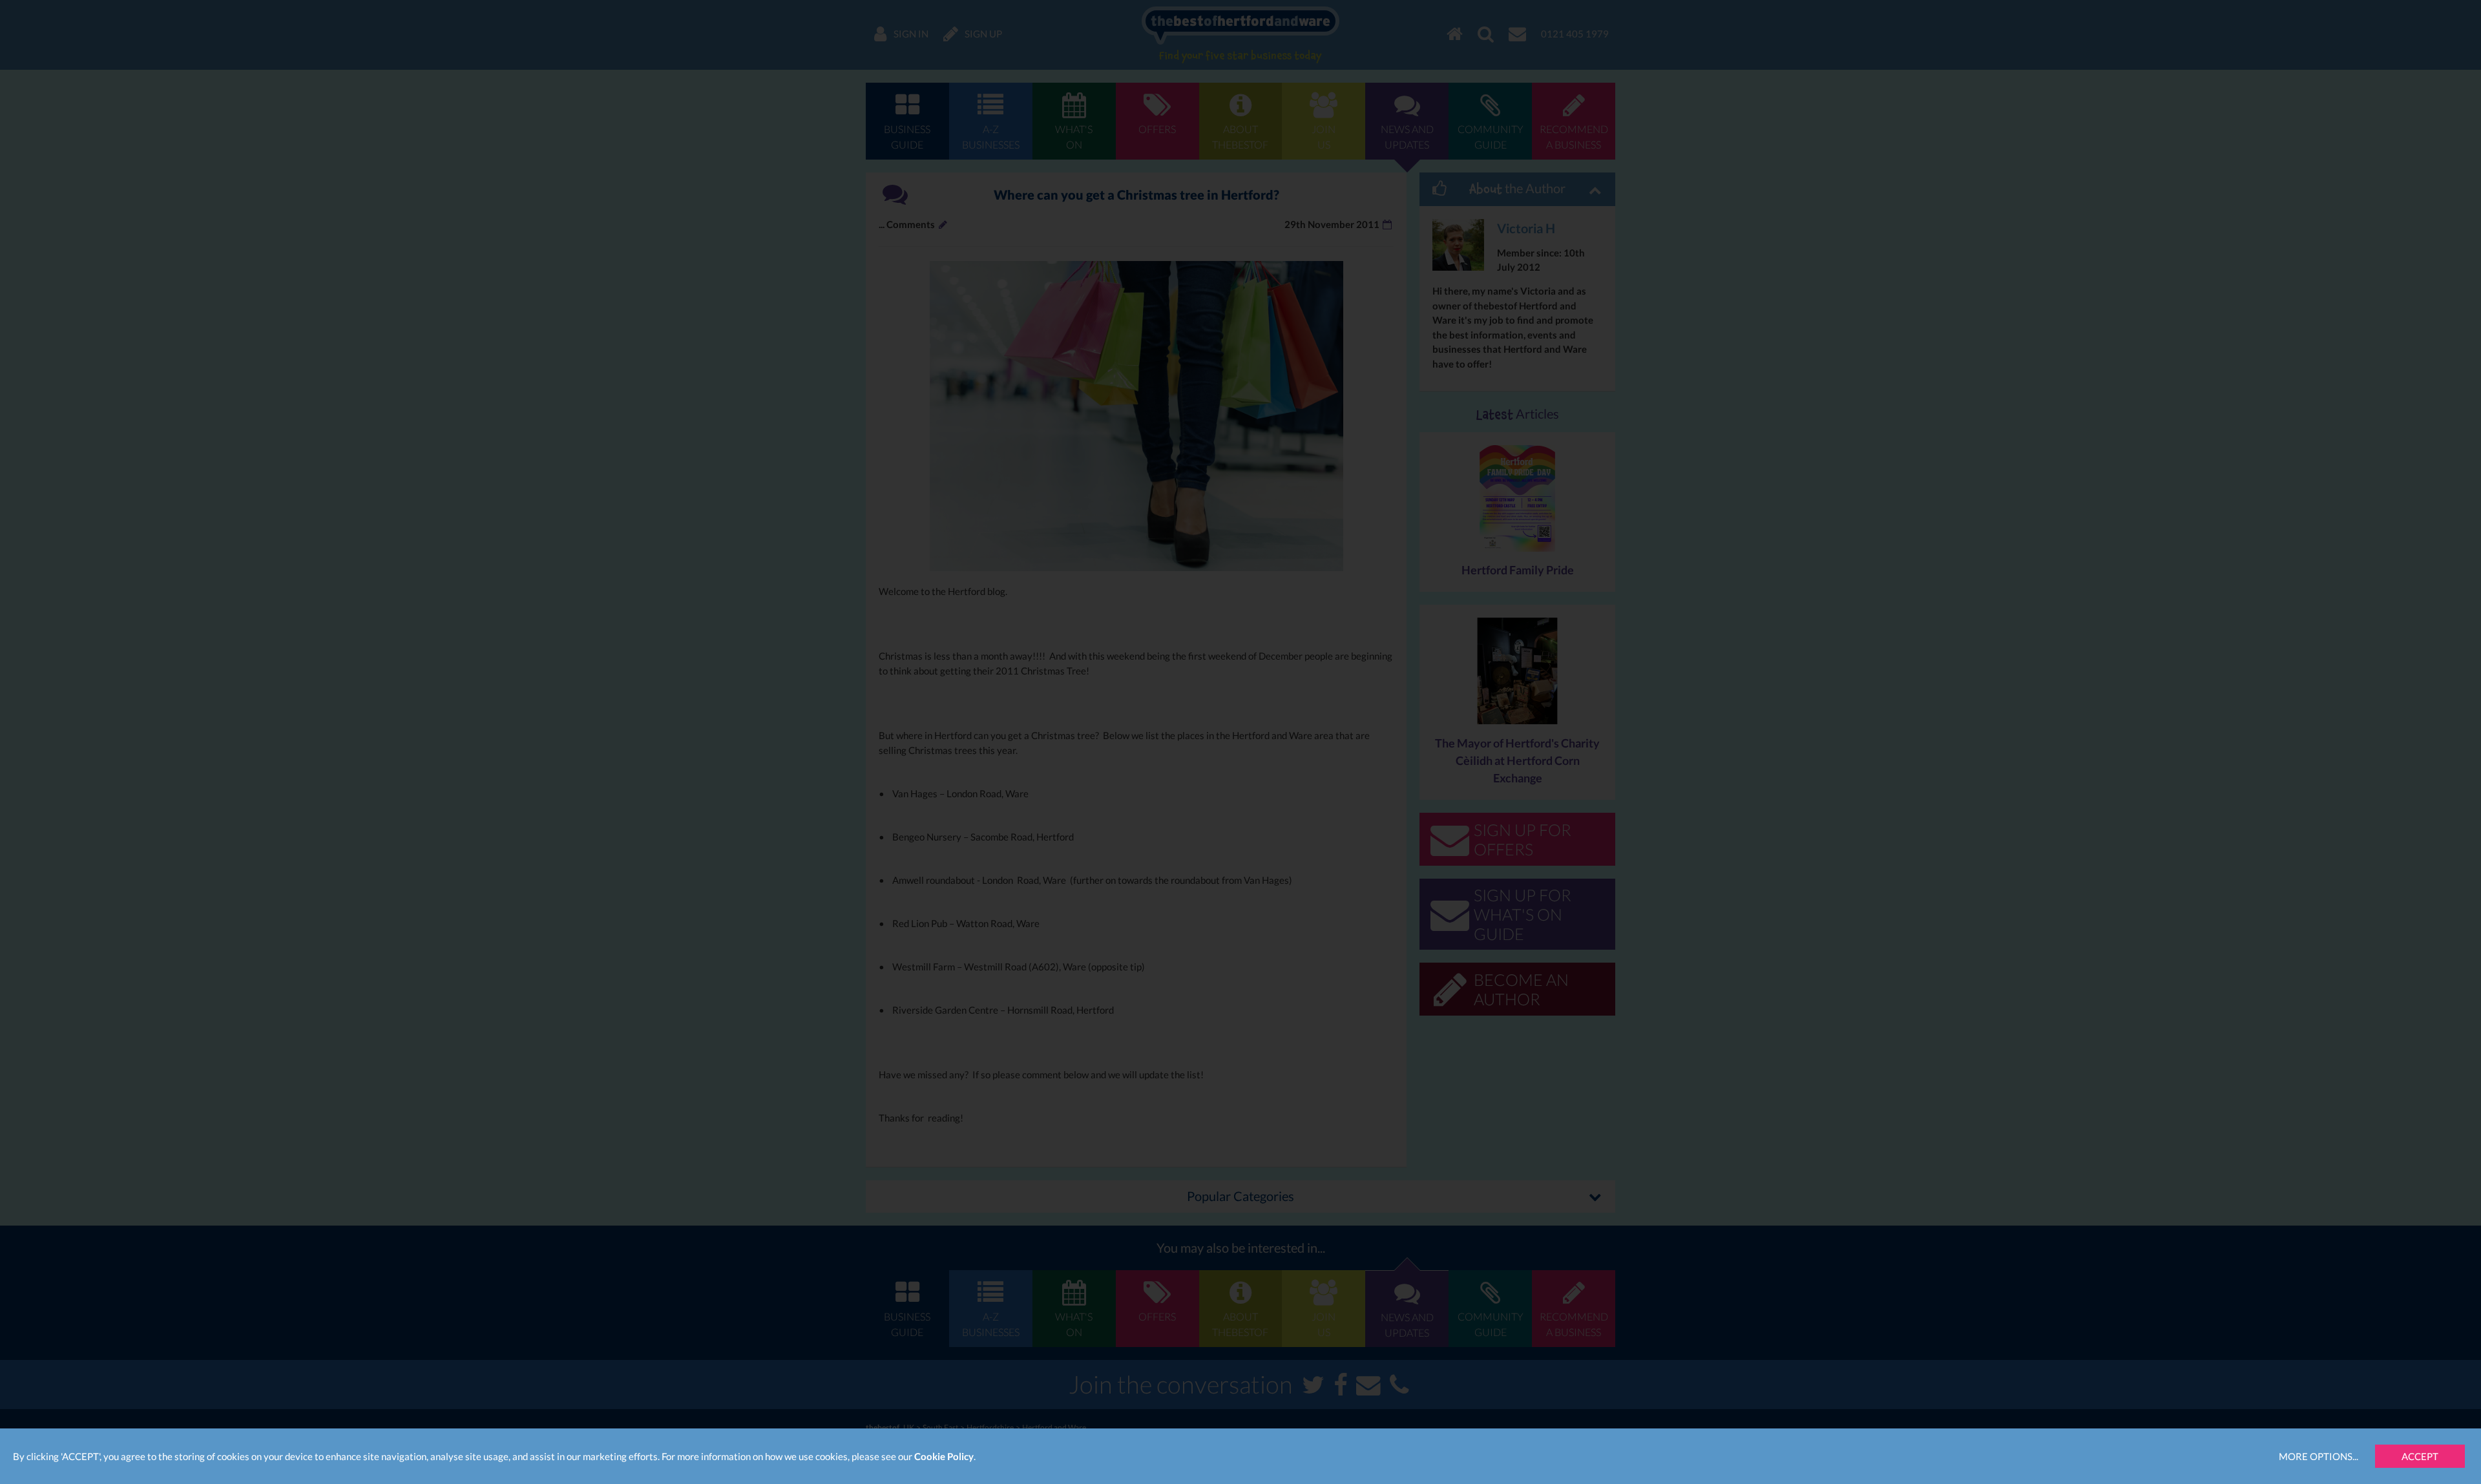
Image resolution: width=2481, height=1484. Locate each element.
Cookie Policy (944, 1456)
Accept (2420, 1456)
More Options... (2319, 1456)
